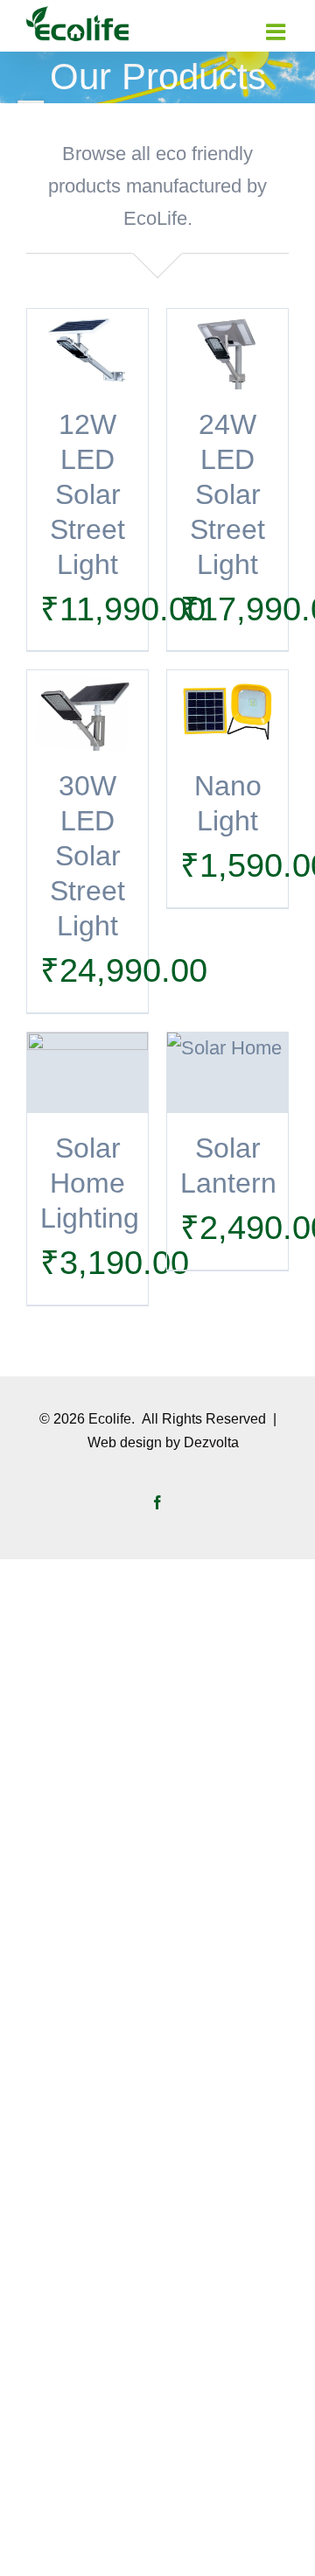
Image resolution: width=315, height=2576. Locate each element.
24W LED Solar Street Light (227, 494)
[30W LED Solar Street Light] (87, 710)
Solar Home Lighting (90, 1183)
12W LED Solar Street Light (87, 494)
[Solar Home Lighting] (87, 1073)
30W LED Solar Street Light (87, 856)
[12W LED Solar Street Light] (87, 349)
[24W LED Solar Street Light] (227, 349)
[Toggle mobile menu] (277, 31)
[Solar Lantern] (227, 1073)
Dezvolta (211, 1442)
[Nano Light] (227, 710)
